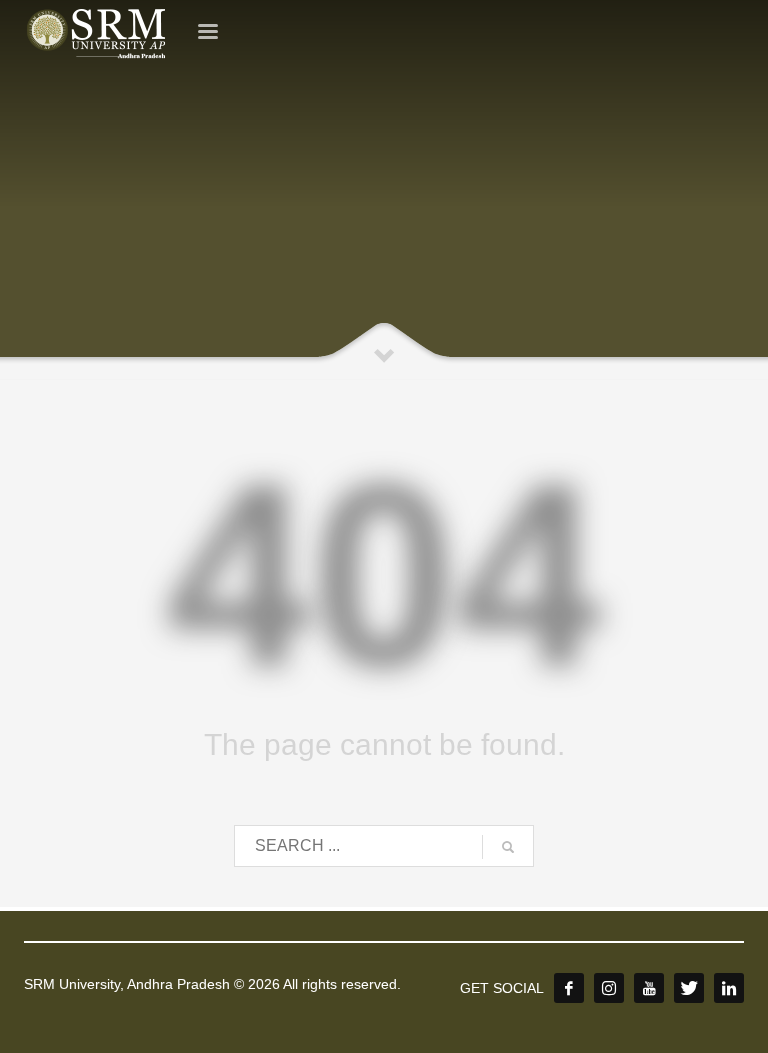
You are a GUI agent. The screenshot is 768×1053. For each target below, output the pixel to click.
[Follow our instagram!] (609, 988)
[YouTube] (649, 988)
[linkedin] (729, 988)
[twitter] (689, 988)
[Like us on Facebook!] (569, 988)
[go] (508, 847)
